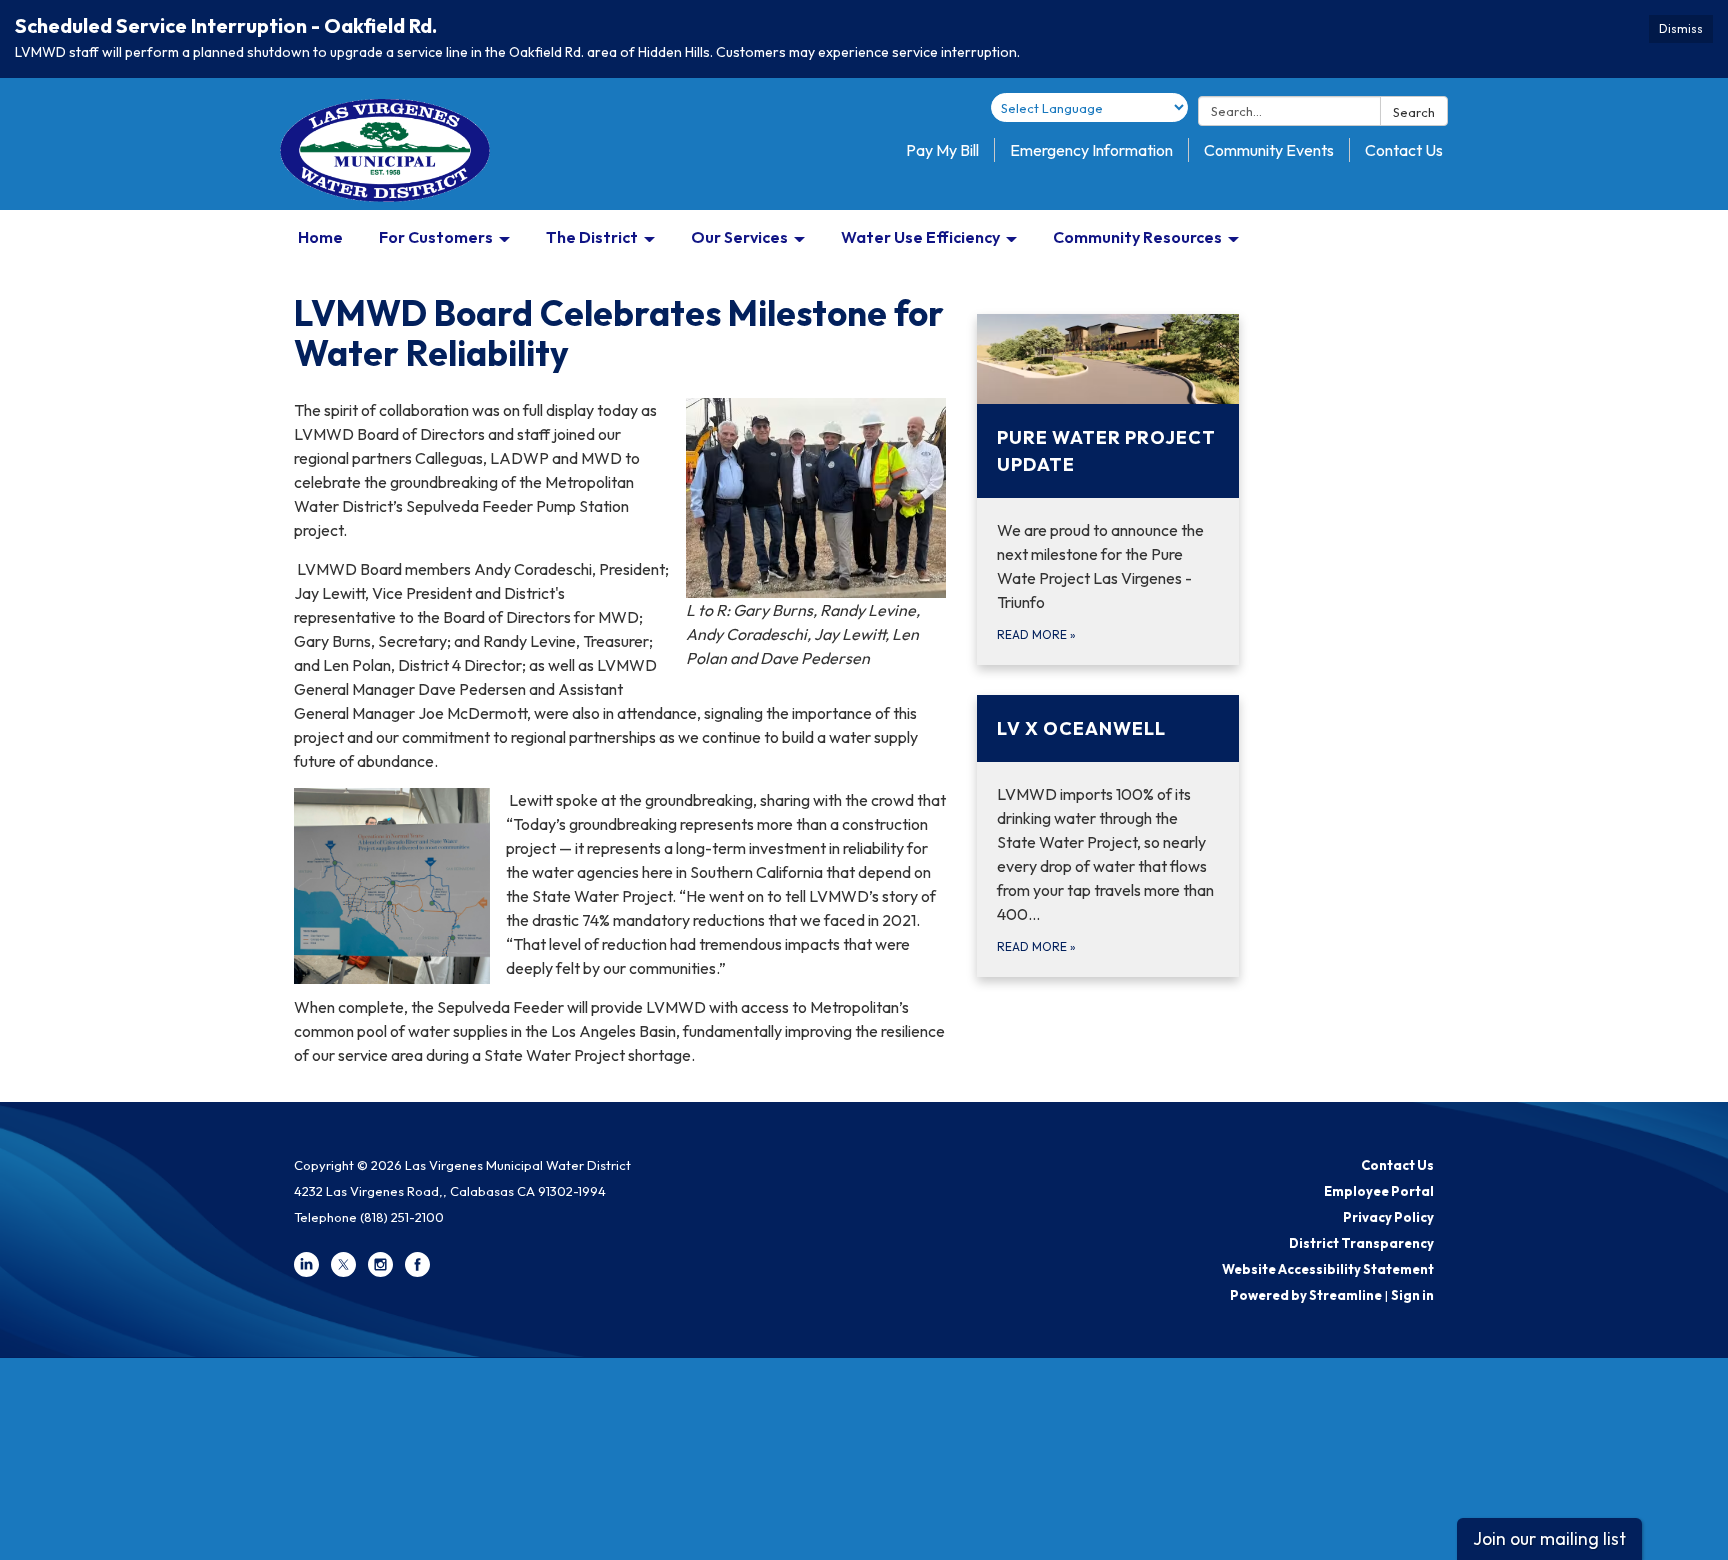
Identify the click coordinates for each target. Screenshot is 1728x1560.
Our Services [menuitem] (739, 237)
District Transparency (1361, 1243)
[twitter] (343, 1272)
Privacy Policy (1388, 1217)
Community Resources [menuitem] (1137, 237)
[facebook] (417, 1272)
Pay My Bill (942, 150)
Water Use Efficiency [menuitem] (920, 237)
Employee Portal (1379, 1191)
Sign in (1412, 1295)
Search (1414, 112)
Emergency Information (1091, 150)
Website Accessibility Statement (1328, 1269)
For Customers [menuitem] (436, 237)
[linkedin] (306, 1272)
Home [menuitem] (320, 237)
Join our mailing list (1549, 1538)
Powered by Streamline (1306, 1295)
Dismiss (1681, 28)
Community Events (1269, 150)
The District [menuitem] (592, 237)
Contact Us (1404, 150)
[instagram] (380, 1272)
